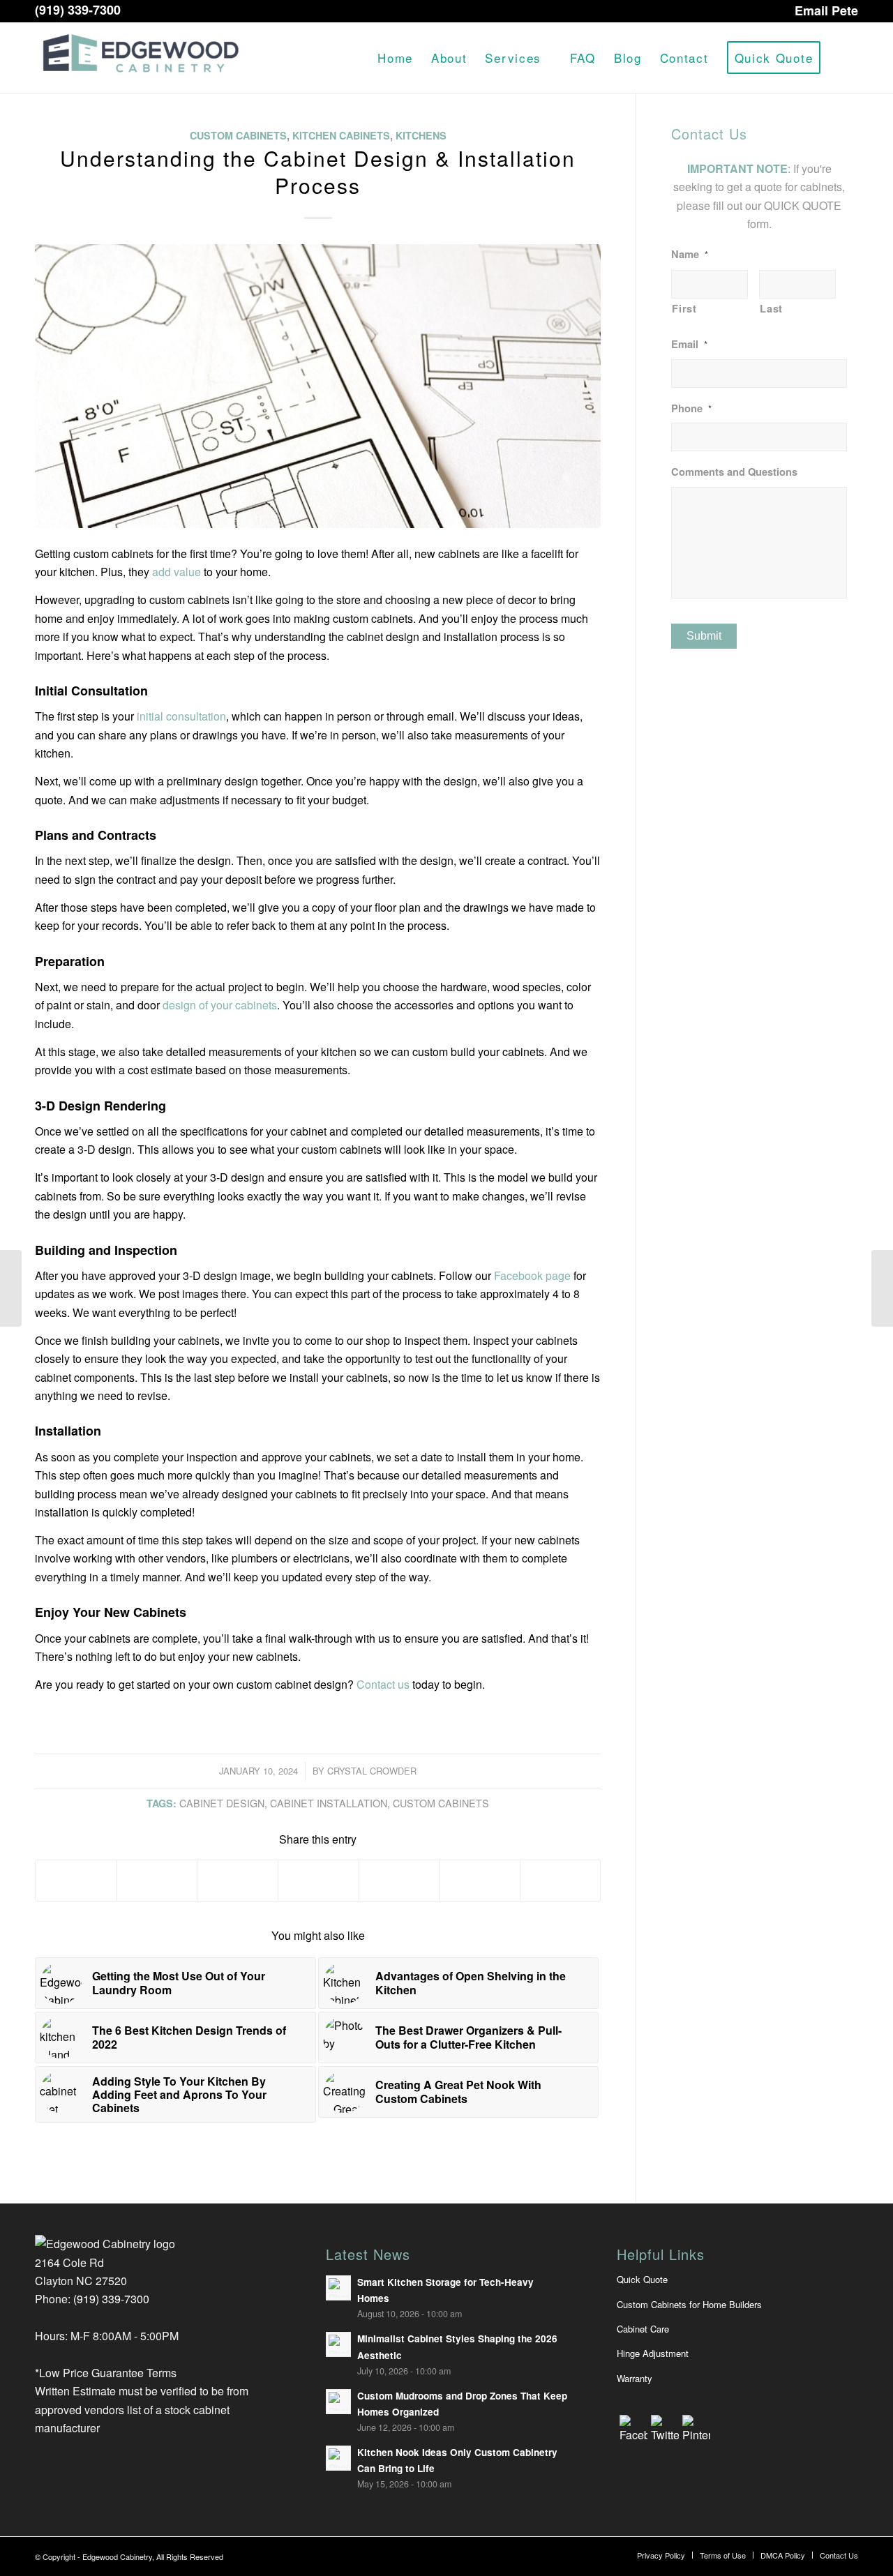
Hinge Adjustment (653, 2353)
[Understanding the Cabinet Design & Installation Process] (318, 386)
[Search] (844, 58)
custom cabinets (441, 1803)
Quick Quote (642, 2279)
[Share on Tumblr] (399, 1881)
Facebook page (532, 1275)
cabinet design (222, 1803)
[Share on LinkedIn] (318, 1881)
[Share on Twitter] (157, 1881)
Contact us (383, 1684)
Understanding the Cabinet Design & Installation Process (318, 172)
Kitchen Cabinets (341, 135)
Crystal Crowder (372, 1771)
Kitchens (421, 135)
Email (689, 344)
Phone (691, 408)
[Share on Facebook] (76, 1881)
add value (177, 572)
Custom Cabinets (238, 135)
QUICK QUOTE (803, 205)
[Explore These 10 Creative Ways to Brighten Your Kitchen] (882, 1288)
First (684, 308)
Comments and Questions (734, 472)
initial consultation (181, 716)
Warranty (635, 2378)
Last (771, 308)
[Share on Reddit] (480, 1881)
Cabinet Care (643, 2329)
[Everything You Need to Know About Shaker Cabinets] (11, 1288)
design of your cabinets (220, 1005)
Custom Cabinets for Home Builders (689, 2304)
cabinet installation (329, 1803)
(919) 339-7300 (78, 10)
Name (690, 254)
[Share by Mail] (561, 1881)
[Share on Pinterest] (238, 1881)
